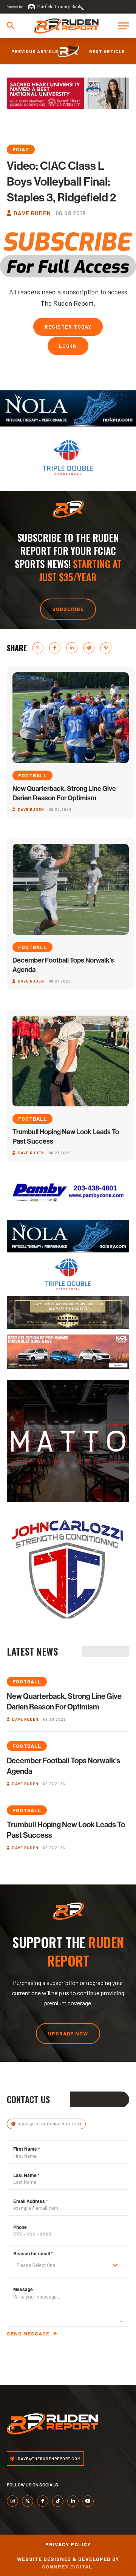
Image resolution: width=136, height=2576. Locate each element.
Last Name (26, 2175)
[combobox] (68, 2265)
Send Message (28, 2333)
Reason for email (33, 2253)
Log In (68, 346)
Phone (20, 2227)
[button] (10, 25)
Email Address (31, 2201)
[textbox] (61, 2265)
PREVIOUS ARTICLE (35, 51)
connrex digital (67, 2566)
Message (23, 2289)
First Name (27, 2149)
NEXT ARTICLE (107, 51)
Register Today (68, 327)
